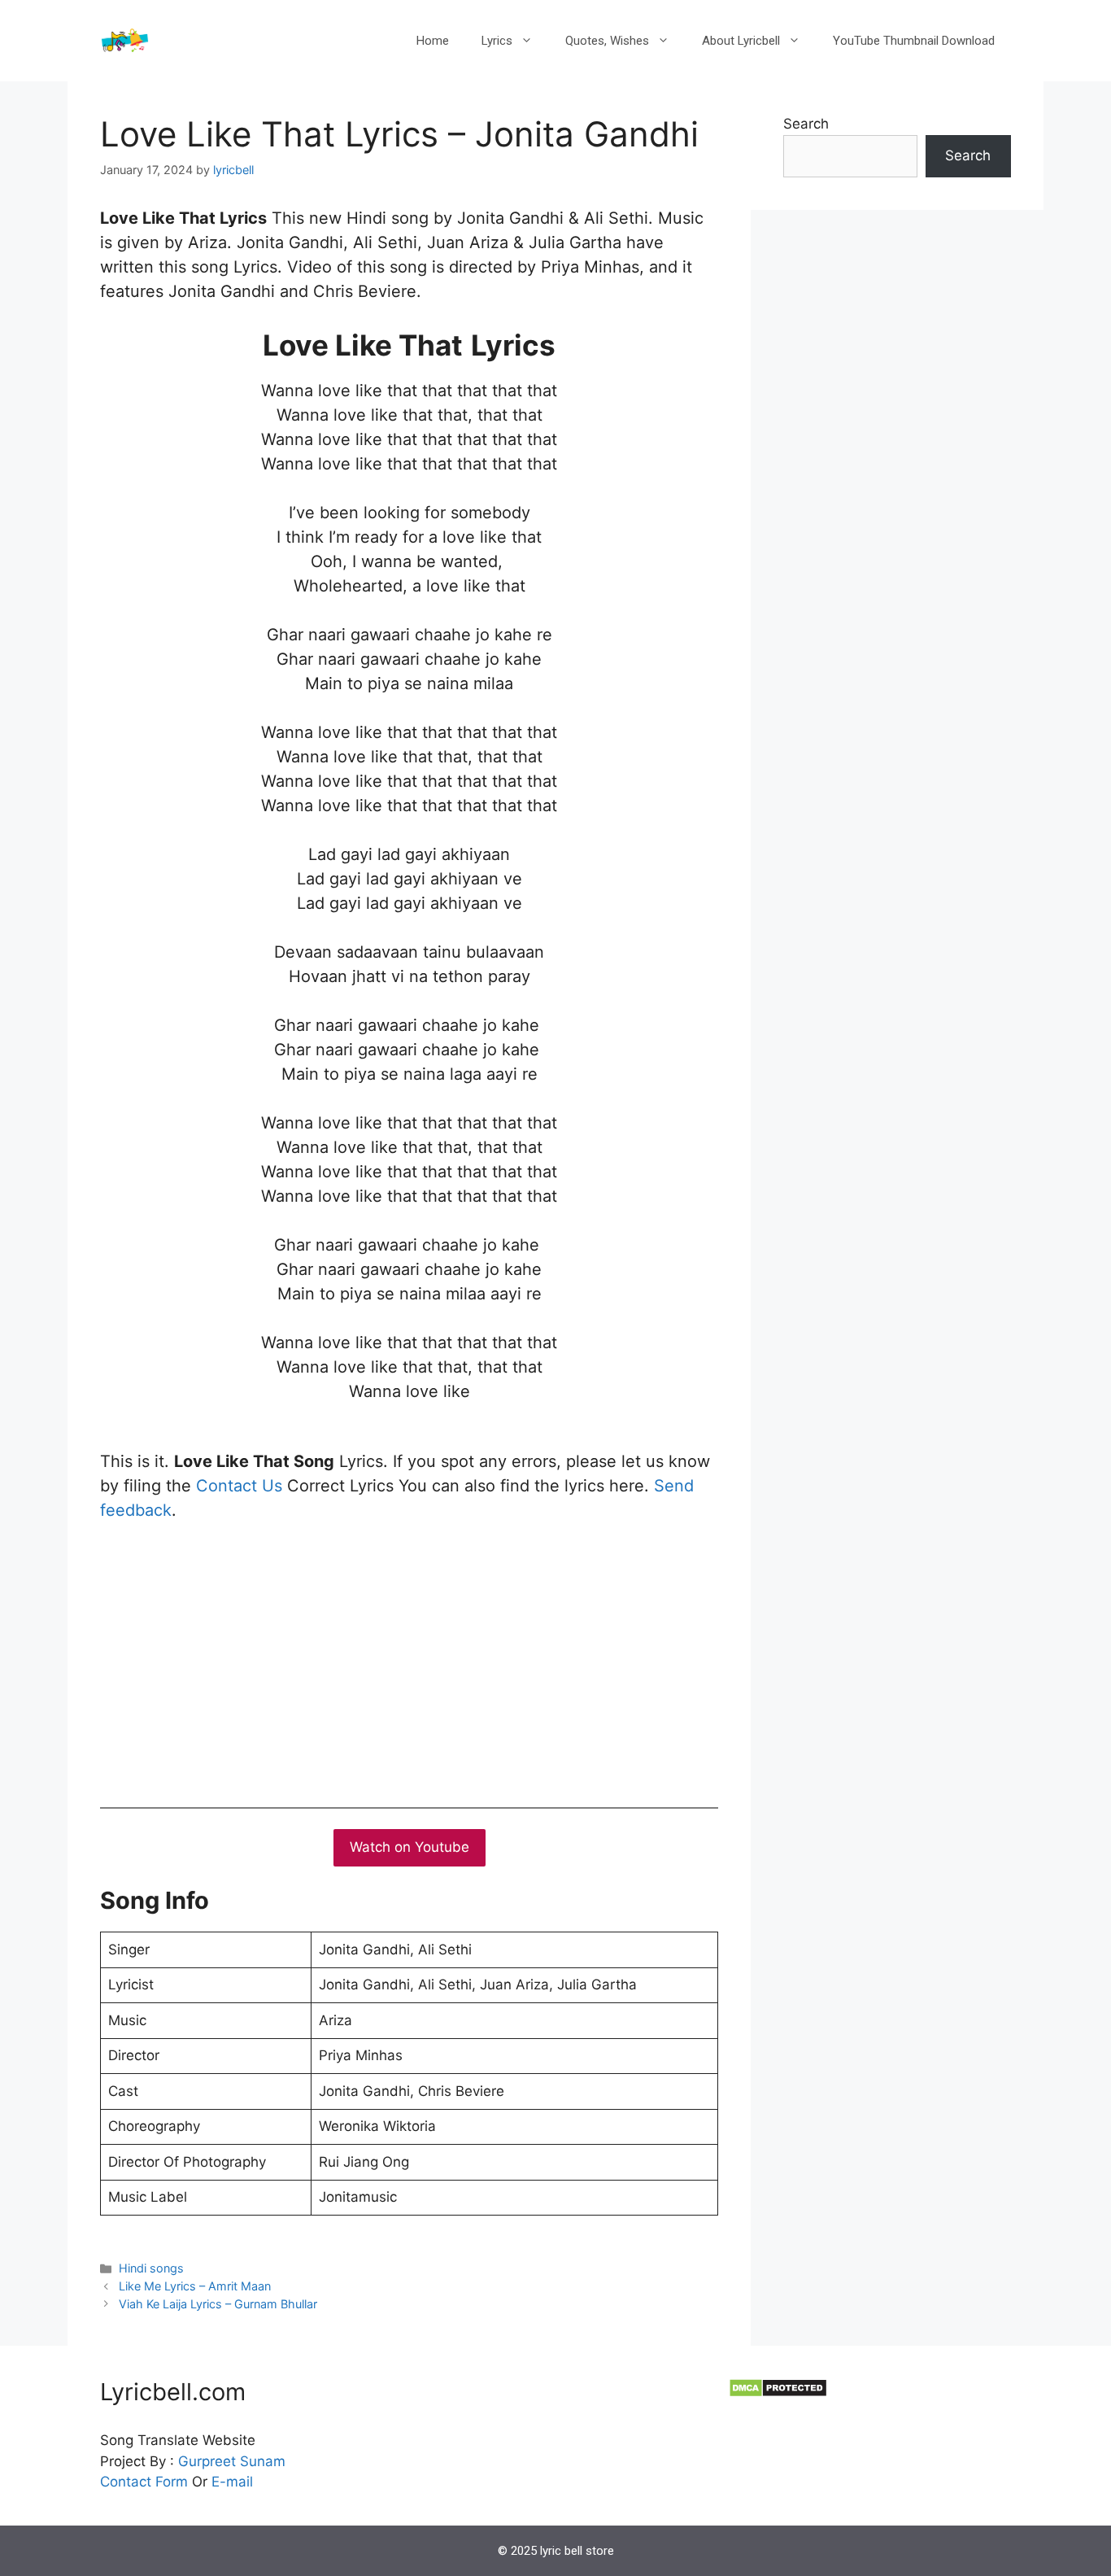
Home (433, 41)
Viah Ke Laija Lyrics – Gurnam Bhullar (218, 2304)
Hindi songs (151, 2268)
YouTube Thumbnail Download (914, 41)
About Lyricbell (741, 41)
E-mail (232, 2482)
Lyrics (497, 41)
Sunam (261, 2461)
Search (806, 124)
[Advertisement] (409, 1661)
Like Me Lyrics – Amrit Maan (195, 2286)
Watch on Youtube (410, 1847)
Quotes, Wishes (607, 41)
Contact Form (144, 2482)
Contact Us (239, 1486)
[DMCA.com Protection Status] (778, 2393)
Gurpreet (207, 2461)
